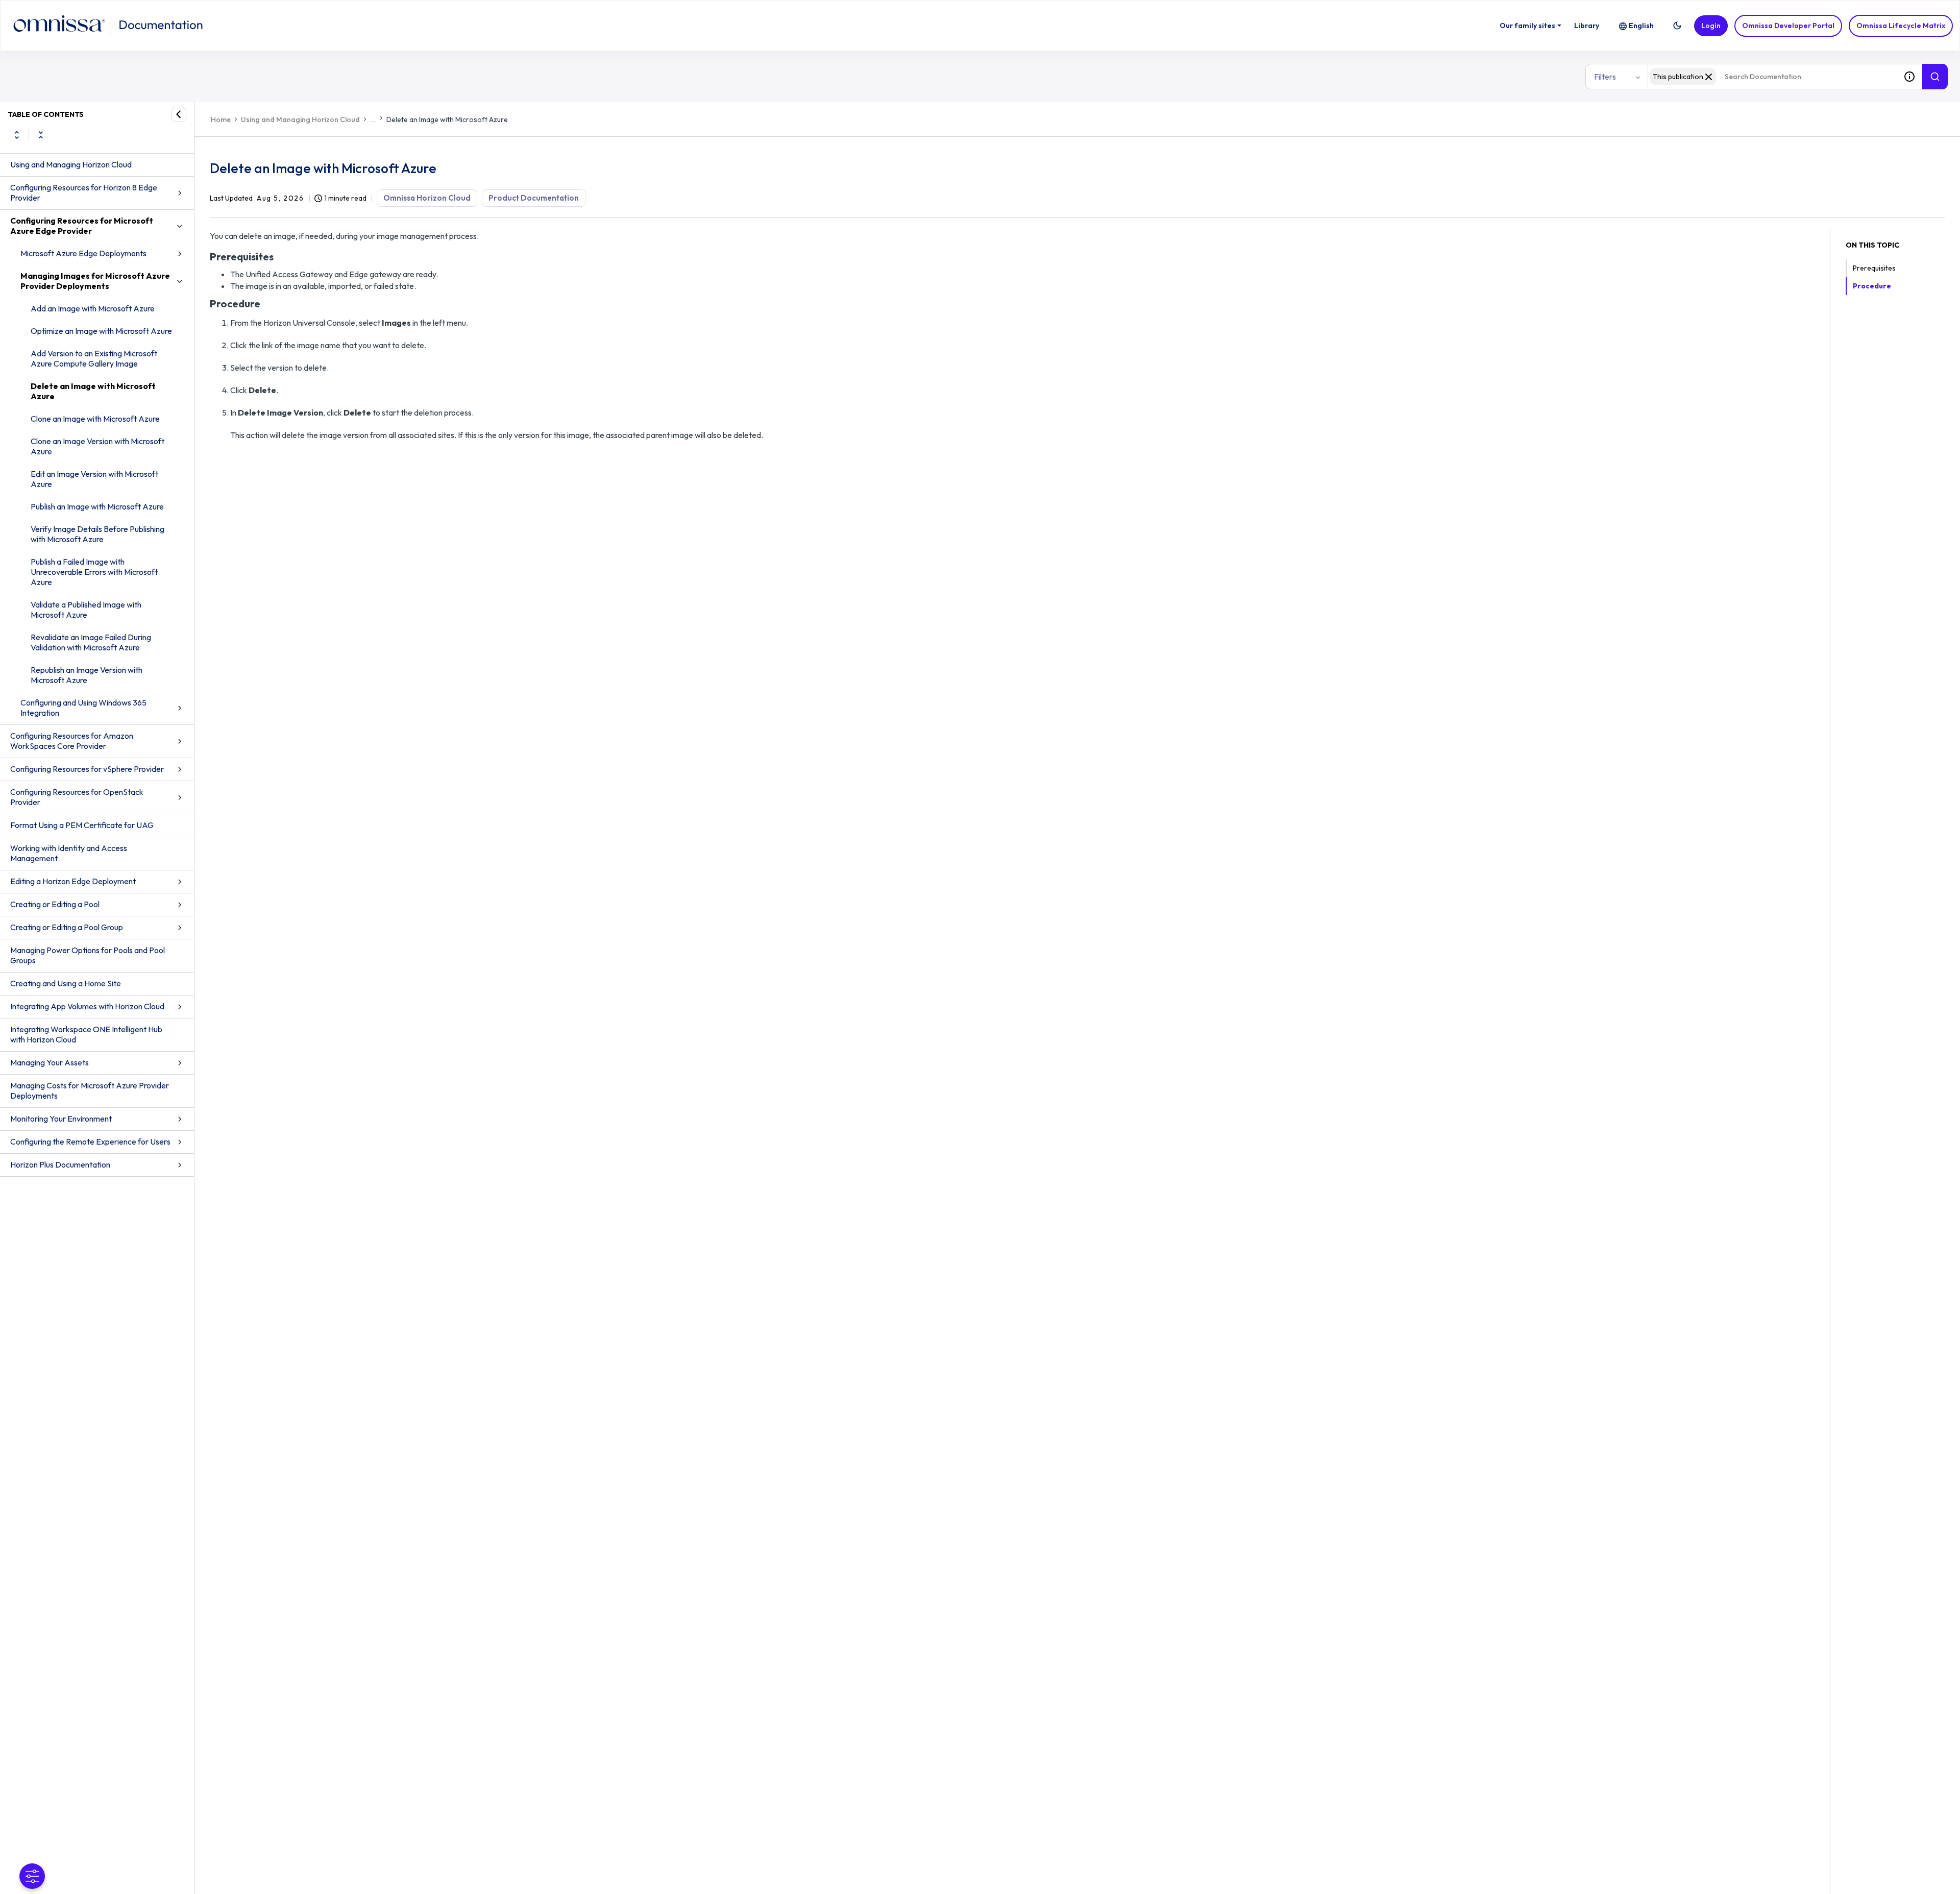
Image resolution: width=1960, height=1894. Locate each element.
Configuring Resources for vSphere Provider (87, 769)
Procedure (1872, 286)
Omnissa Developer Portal (1788, 26)
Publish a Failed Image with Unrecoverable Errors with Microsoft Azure (94, 572)
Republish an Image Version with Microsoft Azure (87, 675)
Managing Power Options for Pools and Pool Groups (88, 955)
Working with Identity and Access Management (69, 853)
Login (1711, 26)
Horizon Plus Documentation (60, 1164)
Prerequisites (1874, 268)
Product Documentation (534, 198)
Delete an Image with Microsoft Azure (93, 391)
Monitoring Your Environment (61, 1119)
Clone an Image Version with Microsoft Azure (97, 446)
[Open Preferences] (32, 1876)
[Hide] (179, 114)
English (1641, 26)
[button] (1677, 26)
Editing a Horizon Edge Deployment (73, 881)
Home (221, 119)
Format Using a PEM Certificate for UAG (82, 825)
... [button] (373, 119)
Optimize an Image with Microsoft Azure (101, 331)
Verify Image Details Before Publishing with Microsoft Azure (97, 534)
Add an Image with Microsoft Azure (93, 308)
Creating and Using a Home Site (66, 983)
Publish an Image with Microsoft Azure (97, 506)
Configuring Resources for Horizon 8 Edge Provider (84, 192)
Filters (1605, 77)
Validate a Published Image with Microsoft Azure (86, 610)
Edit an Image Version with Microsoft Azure (94, 479)
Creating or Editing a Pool (55, 904)
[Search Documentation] (1935, 77)
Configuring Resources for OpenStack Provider (77, 797)
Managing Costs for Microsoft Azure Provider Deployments (90, 1090)
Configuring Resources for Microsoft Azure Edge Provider (82, 226)
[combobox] (1772, 77)
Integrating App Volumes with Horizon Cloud (87, 1006)
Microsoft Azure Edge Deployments (83, 253)
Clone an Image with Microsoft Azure (95, 419)
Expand (17, 135)
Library (1587, 26)
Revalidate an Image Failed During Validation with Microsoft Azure (91, 642)
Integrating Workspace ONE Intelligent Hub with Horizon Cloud (86, 1034)
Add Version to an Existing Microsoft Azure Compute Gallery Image (94, 358)
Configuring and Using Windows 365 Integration (83, 708)
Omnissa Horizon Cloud (427, 198)
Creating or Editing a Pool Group (67, 927)
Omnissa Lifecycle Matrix (1901, 26)
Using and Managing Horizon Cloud (71, 164)
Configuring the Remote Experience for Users (90, 1142)
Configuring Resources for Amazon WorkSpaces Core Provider (72, 741)
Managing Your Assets (50, 1062)
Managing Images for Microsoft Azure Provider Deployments (95, 281)
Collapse (41, 135)
